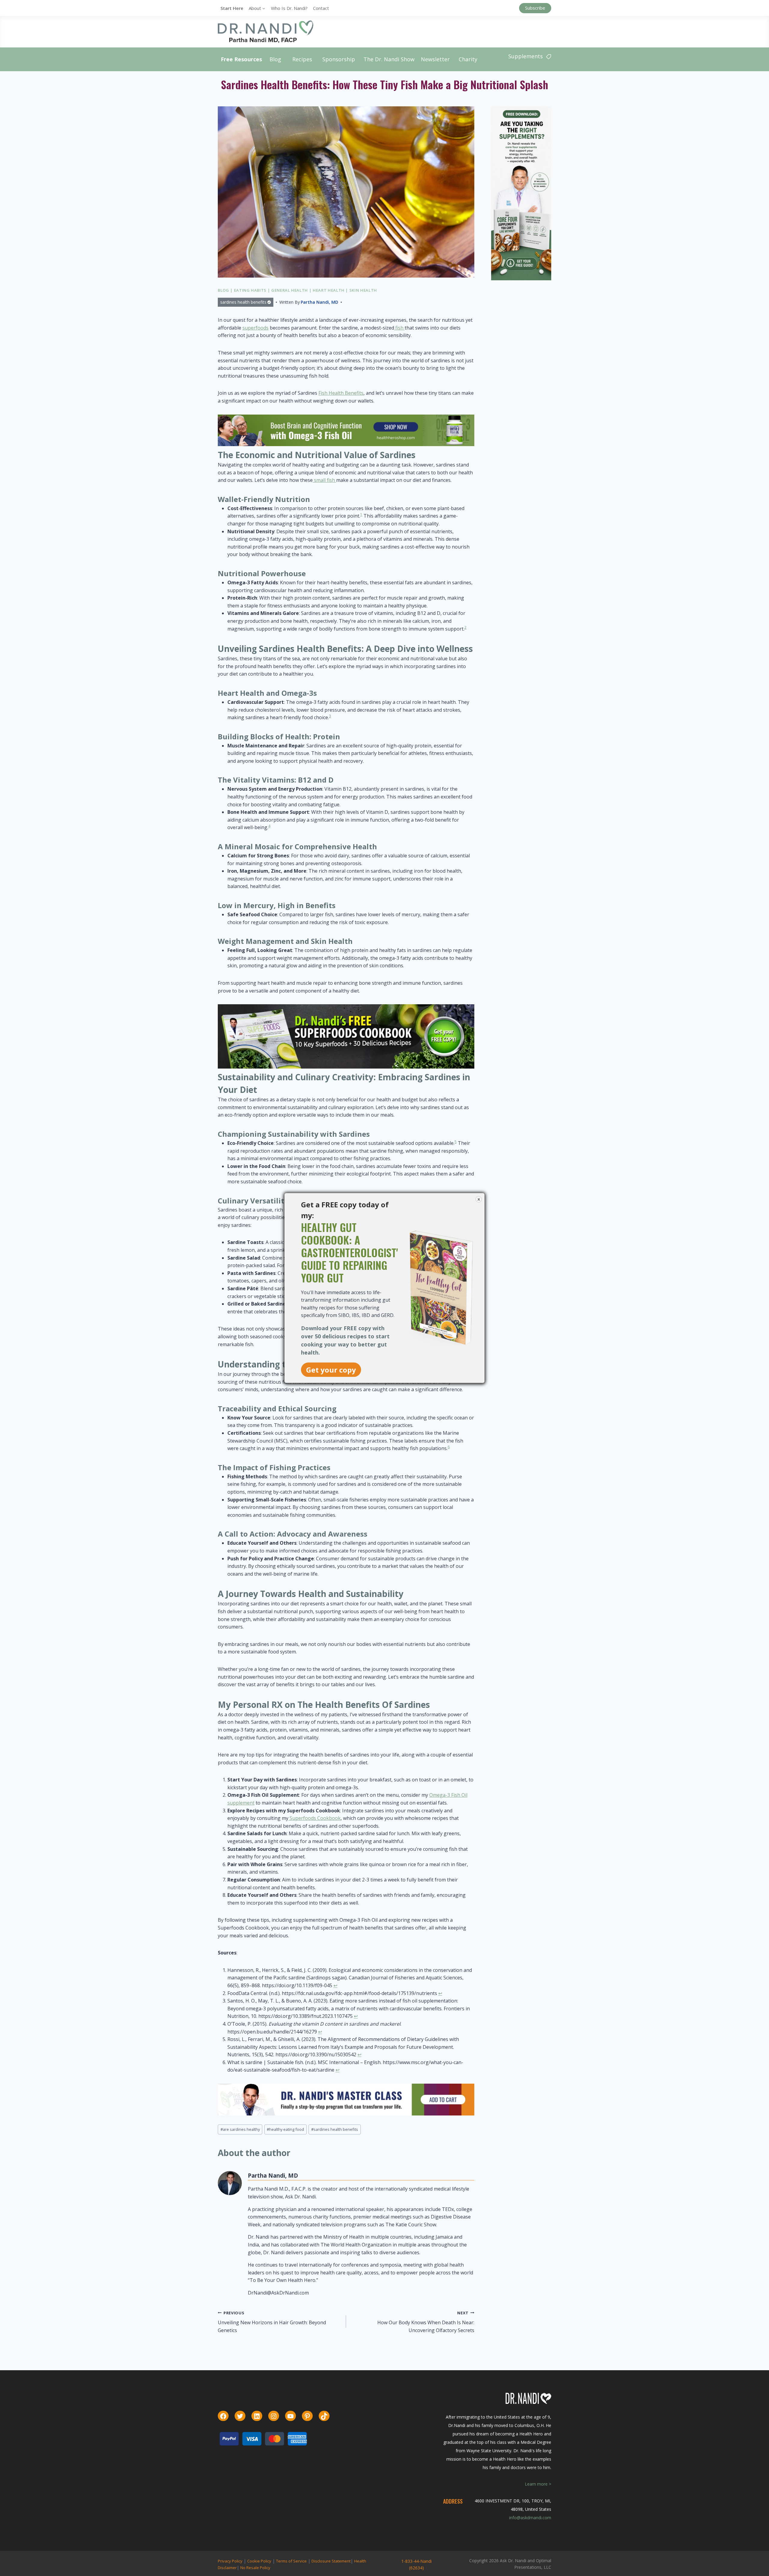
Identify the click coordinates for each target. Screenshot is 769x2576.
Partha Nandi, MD (319, 302)
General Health (290, 290)
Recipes (302, 59)
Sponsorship (339, 59)
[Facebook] (223, 2416)
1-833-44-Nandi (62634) (416, 2564)
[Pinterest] (307, 2416)
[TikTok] (324, 2416)
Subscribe (535, 8)
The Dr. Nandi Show (389, 59)
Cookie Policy (259, 2561)
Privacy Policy (230, 2561)
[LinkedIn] (257, 2416)
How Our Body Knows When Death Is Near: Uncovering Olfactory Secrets (426, 2322)
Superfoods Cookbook (315, 1818)
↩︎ (335, 1985)
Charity (468, 59)
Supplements (526, 56)
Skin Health (363, 290)
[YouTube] (290, 2416)
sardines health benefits (243, 302)
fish (399, 328)
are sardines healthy (240, 2129)
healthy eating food (285, 2129)
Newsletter (435, 59)
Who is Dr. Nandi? (289, 8)
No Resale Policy (255, 2568)
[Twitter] (240, 2416)
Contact (321, 8)
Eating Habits (250, 290)
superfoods (255, 328)
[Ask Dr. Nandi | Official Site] (266, 32)
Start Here (232, 8)
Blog (275, 59)
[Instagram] (274, 2416)
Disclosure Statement (331, 2561)
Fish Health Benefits (341, 393)
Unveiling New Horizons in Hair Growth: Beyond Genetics (272, 2322)
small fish (324, 480)
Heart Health (329, 290)
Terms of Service (291, 2561)
